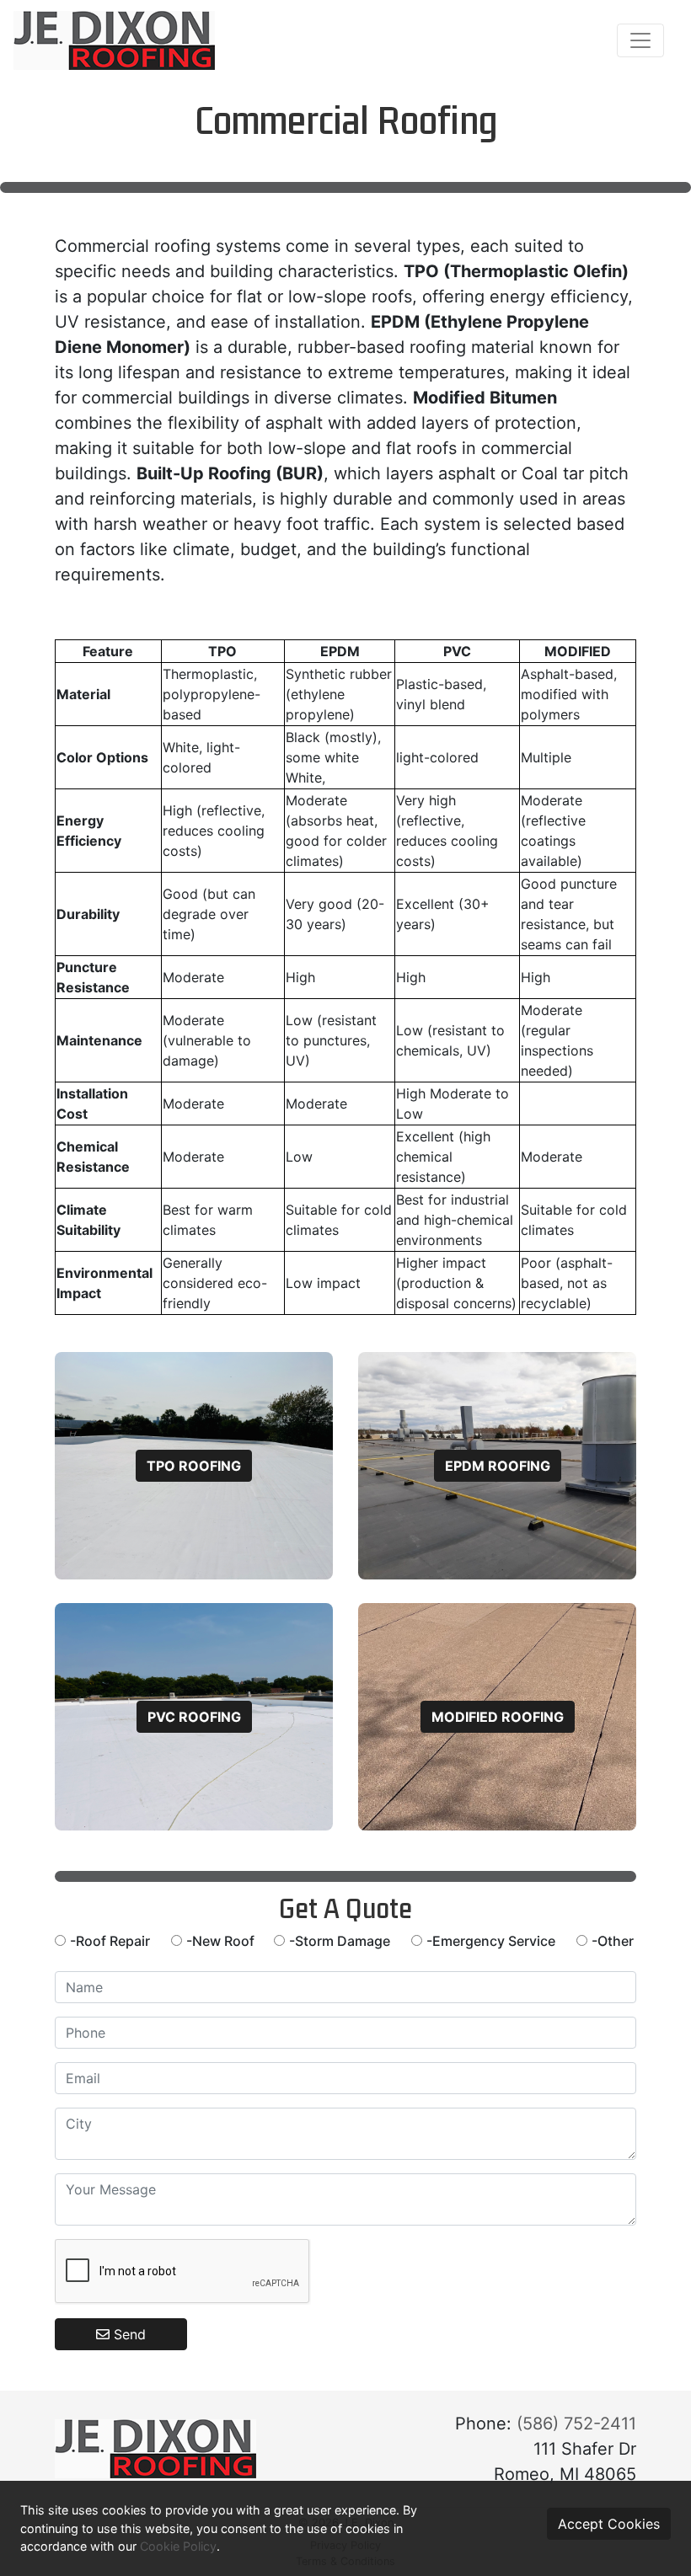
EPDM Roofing (498, 1466)
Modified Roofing (498, 1717)
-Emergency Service (491, 1941)
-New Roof (224, 1941)
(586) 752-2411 (576, 2424)
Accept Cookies (609, 2524)
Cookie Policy (178, 2546)
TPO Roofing (194, 1466)
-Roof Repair (110, 1941)
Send (128, 2334)
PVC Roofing (194, 1717)
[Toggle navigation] (640, 40)
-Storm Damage (340, 1941)
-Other (613, 1941)
